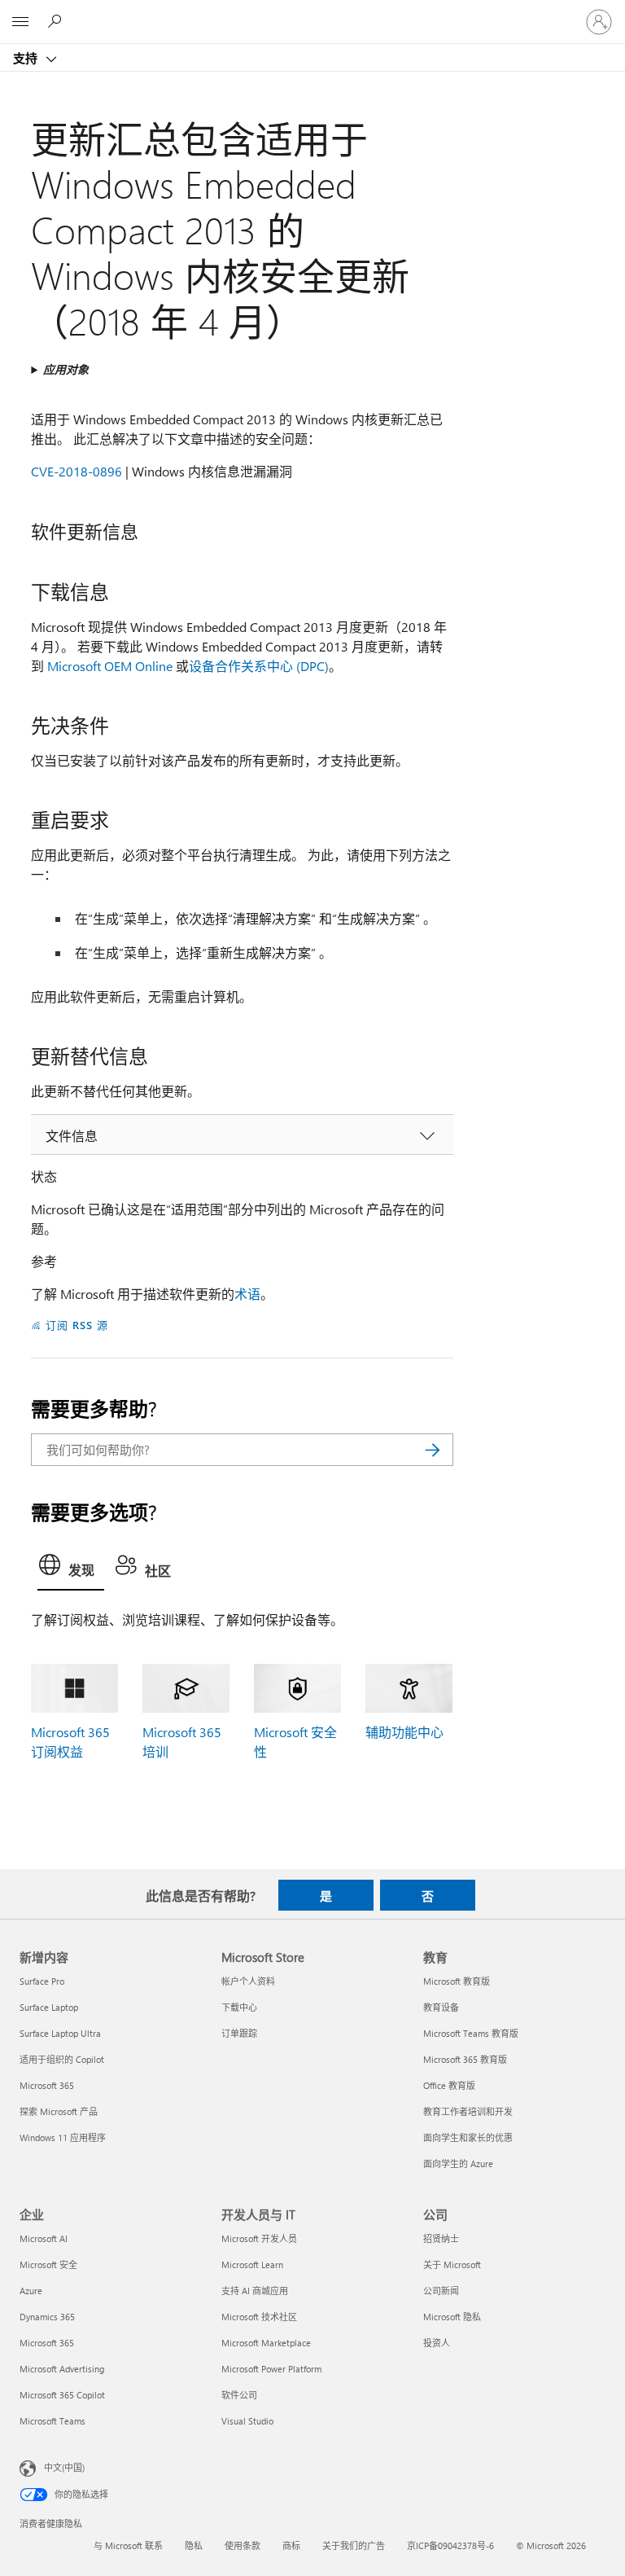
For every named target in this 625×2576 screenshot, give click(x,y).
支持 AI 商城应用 (255, 2291)
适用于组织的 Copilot (62, 2059)
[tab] (71, 1569)
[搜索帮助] (57, 21)
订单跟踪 (239, 2033)
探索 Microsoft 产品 (59, 2111)
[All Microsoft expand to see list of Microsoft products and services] (20, 22)
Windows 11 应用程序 (63, 2137)
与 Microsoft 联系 (128, 2545)
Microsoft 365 (47, 2085)
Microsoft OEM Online (110, 666)
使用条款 (243, 2545)
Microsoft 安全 (48, 2264)
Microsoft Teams (52, 2421)
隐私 (194, 2545)
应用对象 (66, 369)
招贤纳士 (441, 2238)
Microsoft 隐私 (452, 2317)
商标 (291, 2545)
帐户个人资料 (248, 1981)
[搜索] (433, 1450)
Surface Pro (42, 1981)
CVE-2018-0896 (76, 471)
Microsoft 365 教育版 (465, 2059)
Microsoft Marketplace (266, 2343)
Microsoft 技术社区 (259, 2317)
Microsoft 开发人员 (259, 2238)
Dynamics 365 (47, 2317)
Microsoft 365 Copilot (62, 2395)
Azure (31, 2291)
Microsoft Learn (252, 2264)
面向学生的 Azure (458, 2163)
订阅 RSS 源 (77, 1325)
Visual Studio (247, 2421)
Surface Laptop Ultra (60, 2033)
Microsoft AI (44, 2238)
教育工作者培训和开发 (468, 2111)
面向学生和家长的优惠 (468, 2137)
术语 (247, 1294)
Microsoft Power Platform (271, 2369)
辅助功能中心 (404, 1732)
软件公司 (239, 2395)
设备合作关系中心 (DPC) (259, 666)
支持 (27, 58)
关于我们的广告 (354, 2545)
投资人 (437, 2343)
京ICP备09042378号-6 (450, 2545)
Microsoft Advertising (62, 2369)
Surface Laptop (49, 2007)
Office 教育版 (449, 2085)
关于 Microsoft (452, 2264)
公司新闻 (441, 2291)
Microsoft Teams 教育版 (471, 2033)
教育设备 (441, 2007)
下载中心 (239, 2007)
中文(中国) (64, 2467)
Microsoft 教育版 (457, 1981)
